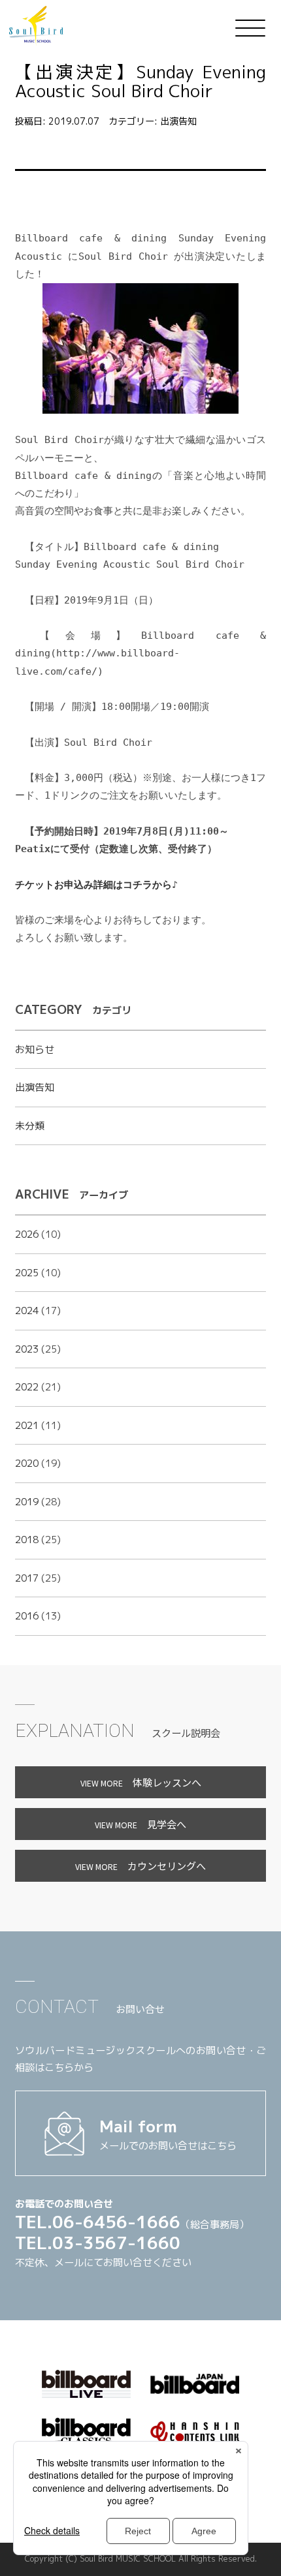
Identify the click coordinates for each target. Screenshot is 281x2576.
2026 (27, 1234)
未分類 (30, 1126)
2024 (27, 1311)
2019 (27, 1502)
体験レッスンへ (141, 1782)
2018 (27, 1540)
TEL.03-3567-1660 (98, 2243)
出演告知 (178, 121)
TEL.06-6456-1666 (98, 2222)
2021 (27, 1425)
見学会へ (140, 1824)
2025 (27, 1273)
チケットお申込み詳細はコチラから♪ (96, 885)
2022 (27, 1387)
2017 (27, 1578)
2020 (27, 1463)
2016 (27, 1616)
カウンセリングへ (140, 1865)
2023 (27, 1349)
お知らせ (35, 1050)
